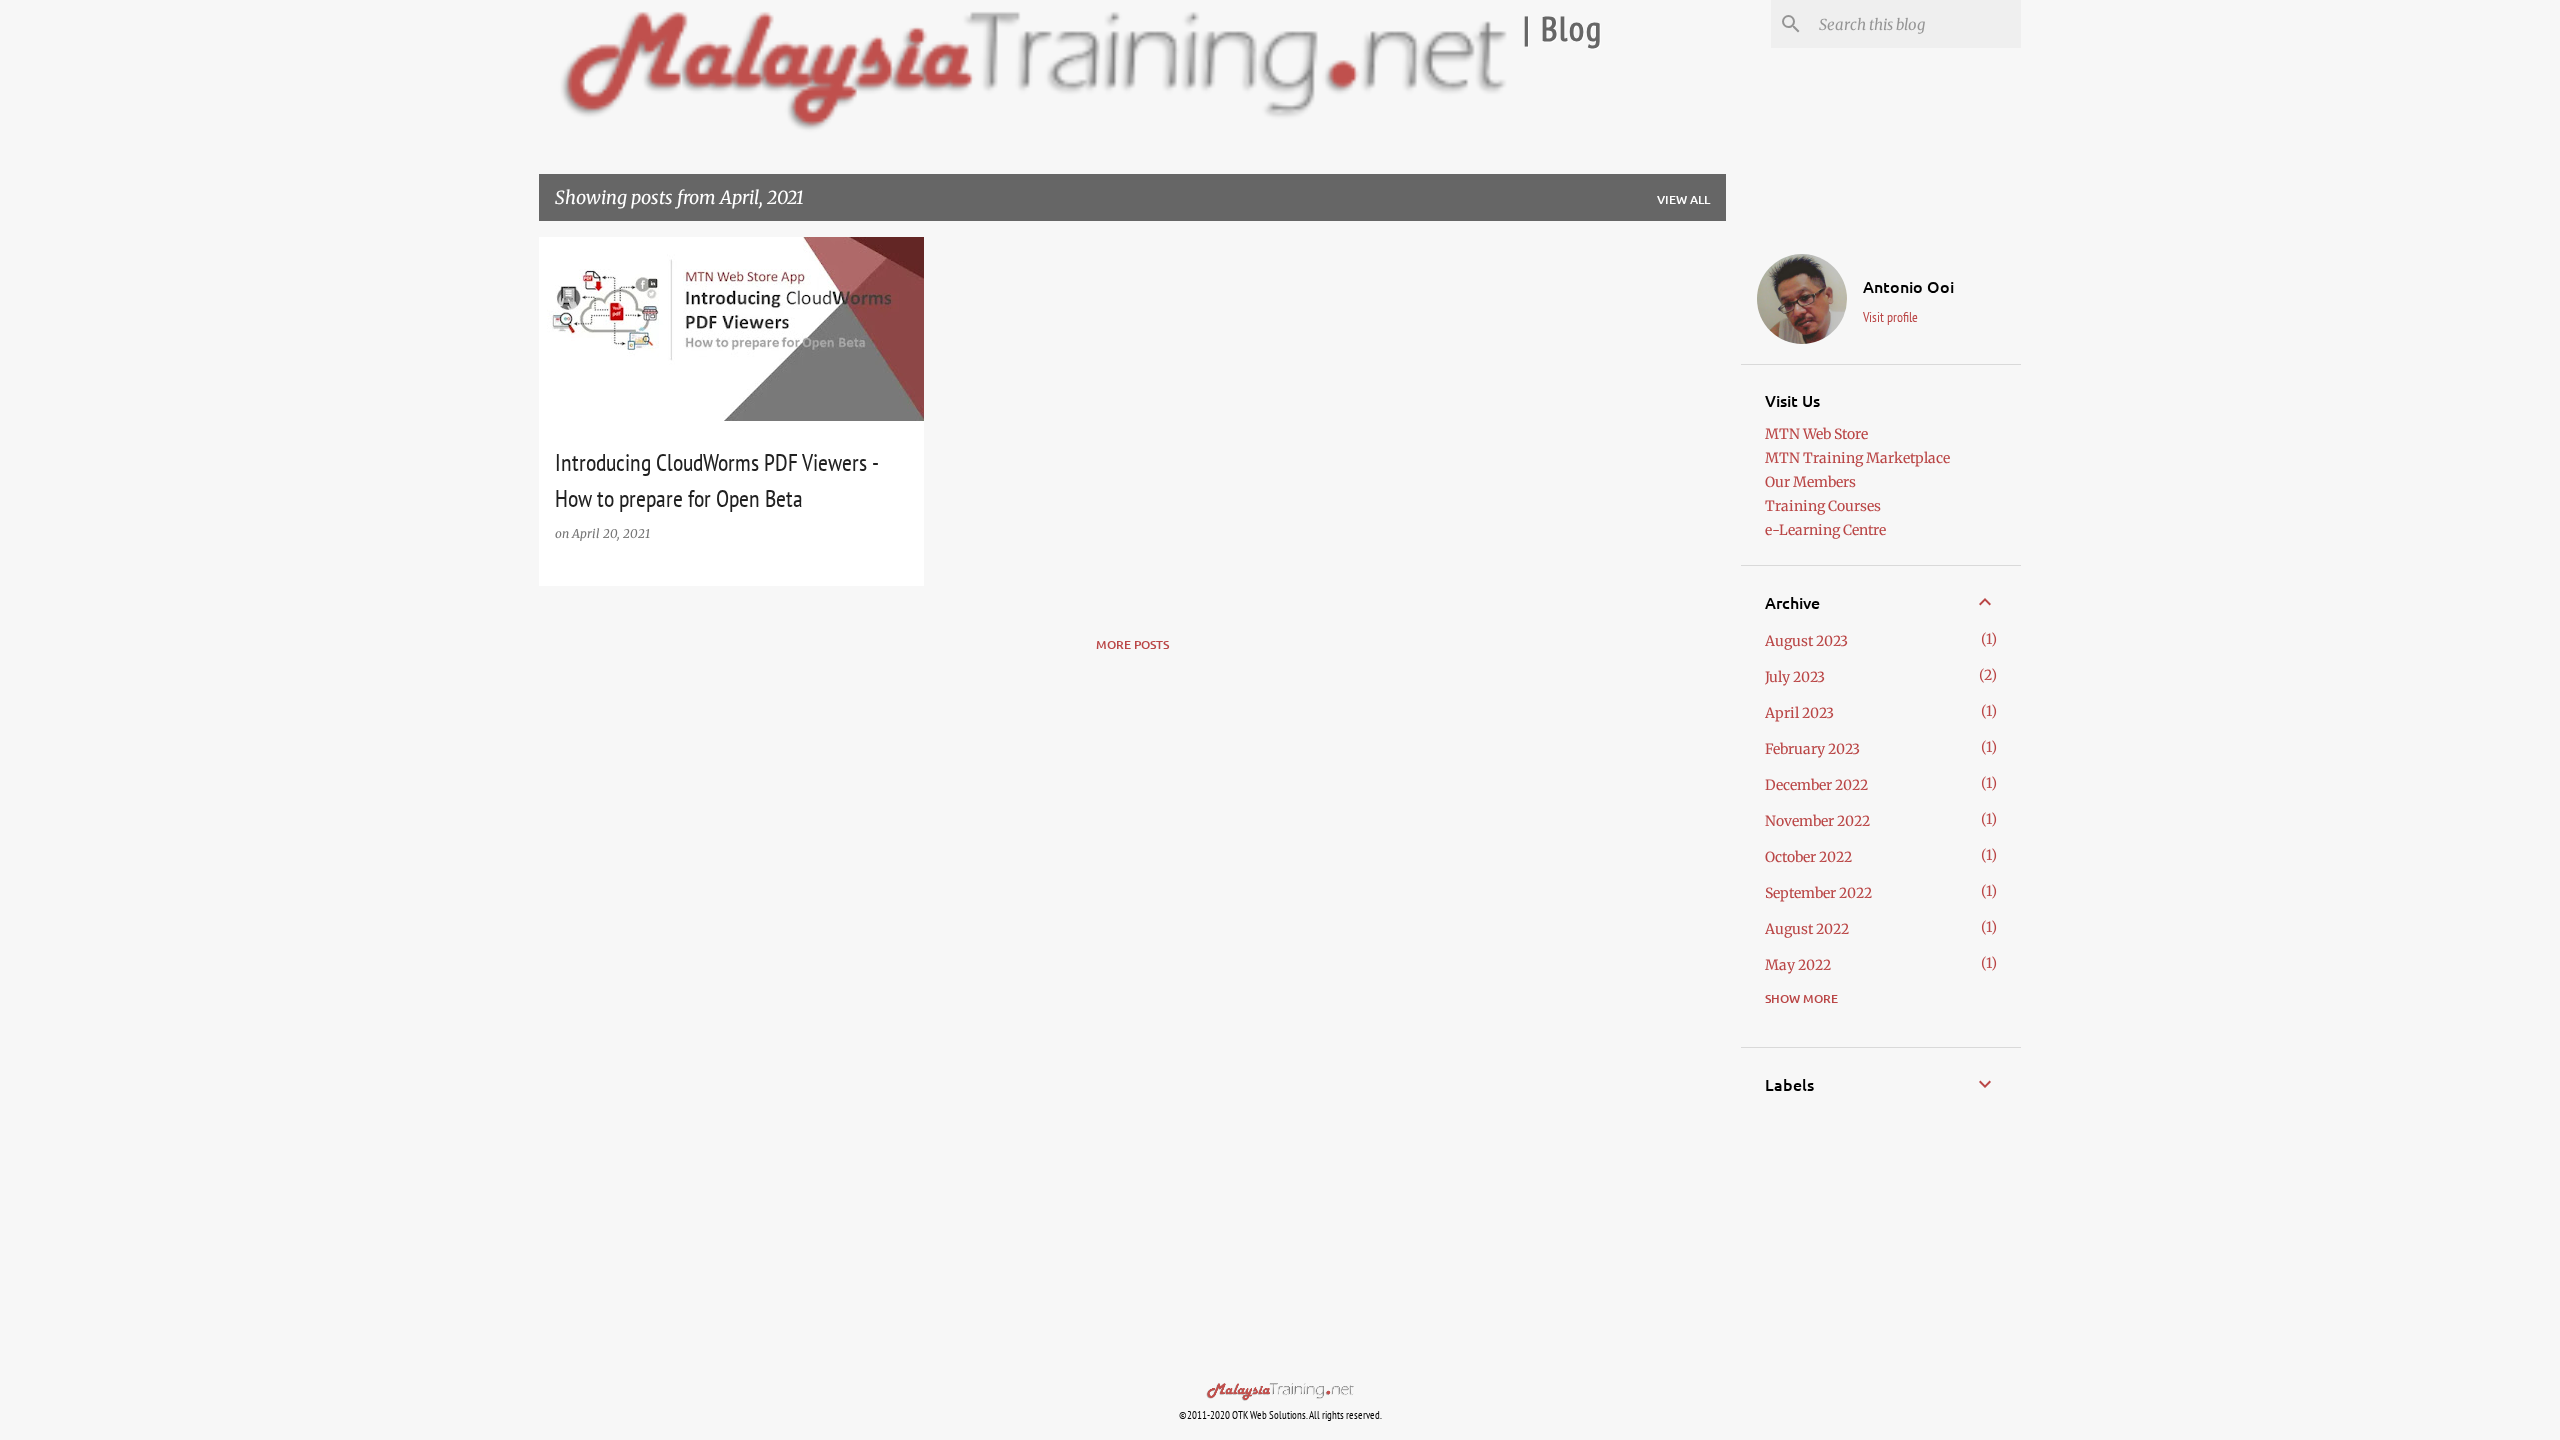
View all (1683, 199)
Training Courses (1823, 506)
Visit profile (1890, 317)
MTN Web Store (1816, 434)
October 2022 (1808, 857)
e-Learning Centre (1825, 530)
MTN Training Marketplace (1857, 458)
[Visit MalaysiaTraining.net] (1280, 1394)
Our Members (1810, 482)
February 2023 (1812, 749)
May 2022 (1798, 965)
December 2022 (1816, 785)
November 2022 (1817, 821)
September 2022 (1818, 893)
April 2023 (1799, 713)
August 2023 (1806, 641)
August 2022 (1807, 929)
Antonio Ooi (1908, 286)
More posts (1132, 644)
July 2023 (1795, 677)
